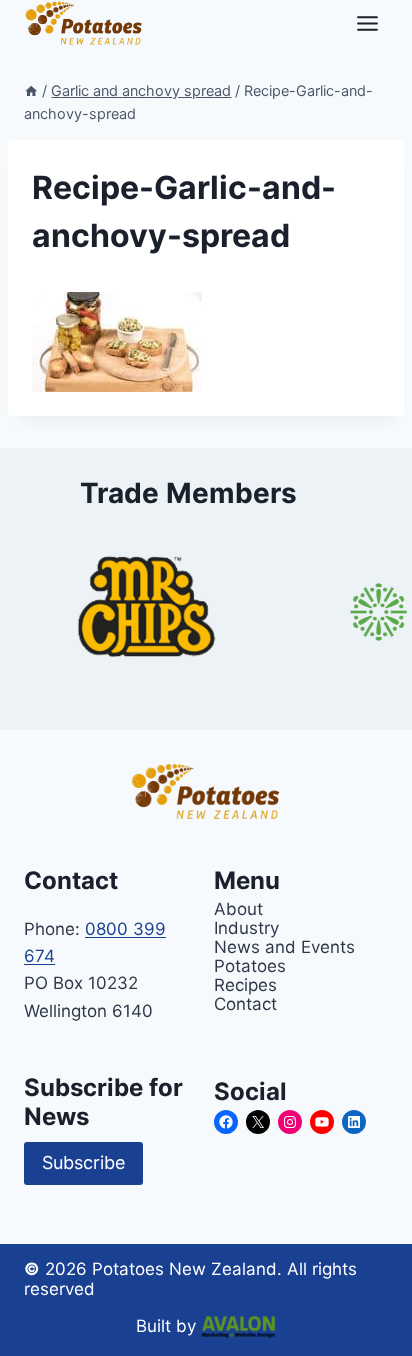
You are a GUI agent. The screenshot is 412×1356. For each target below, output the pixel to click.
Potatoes (250, 965)
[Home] (31, 90)
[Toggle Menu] (367, 23)
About (238, 908)
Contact (245, 1003)
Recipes (245, 984)
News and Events (284, 946)
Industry (246, 927)
